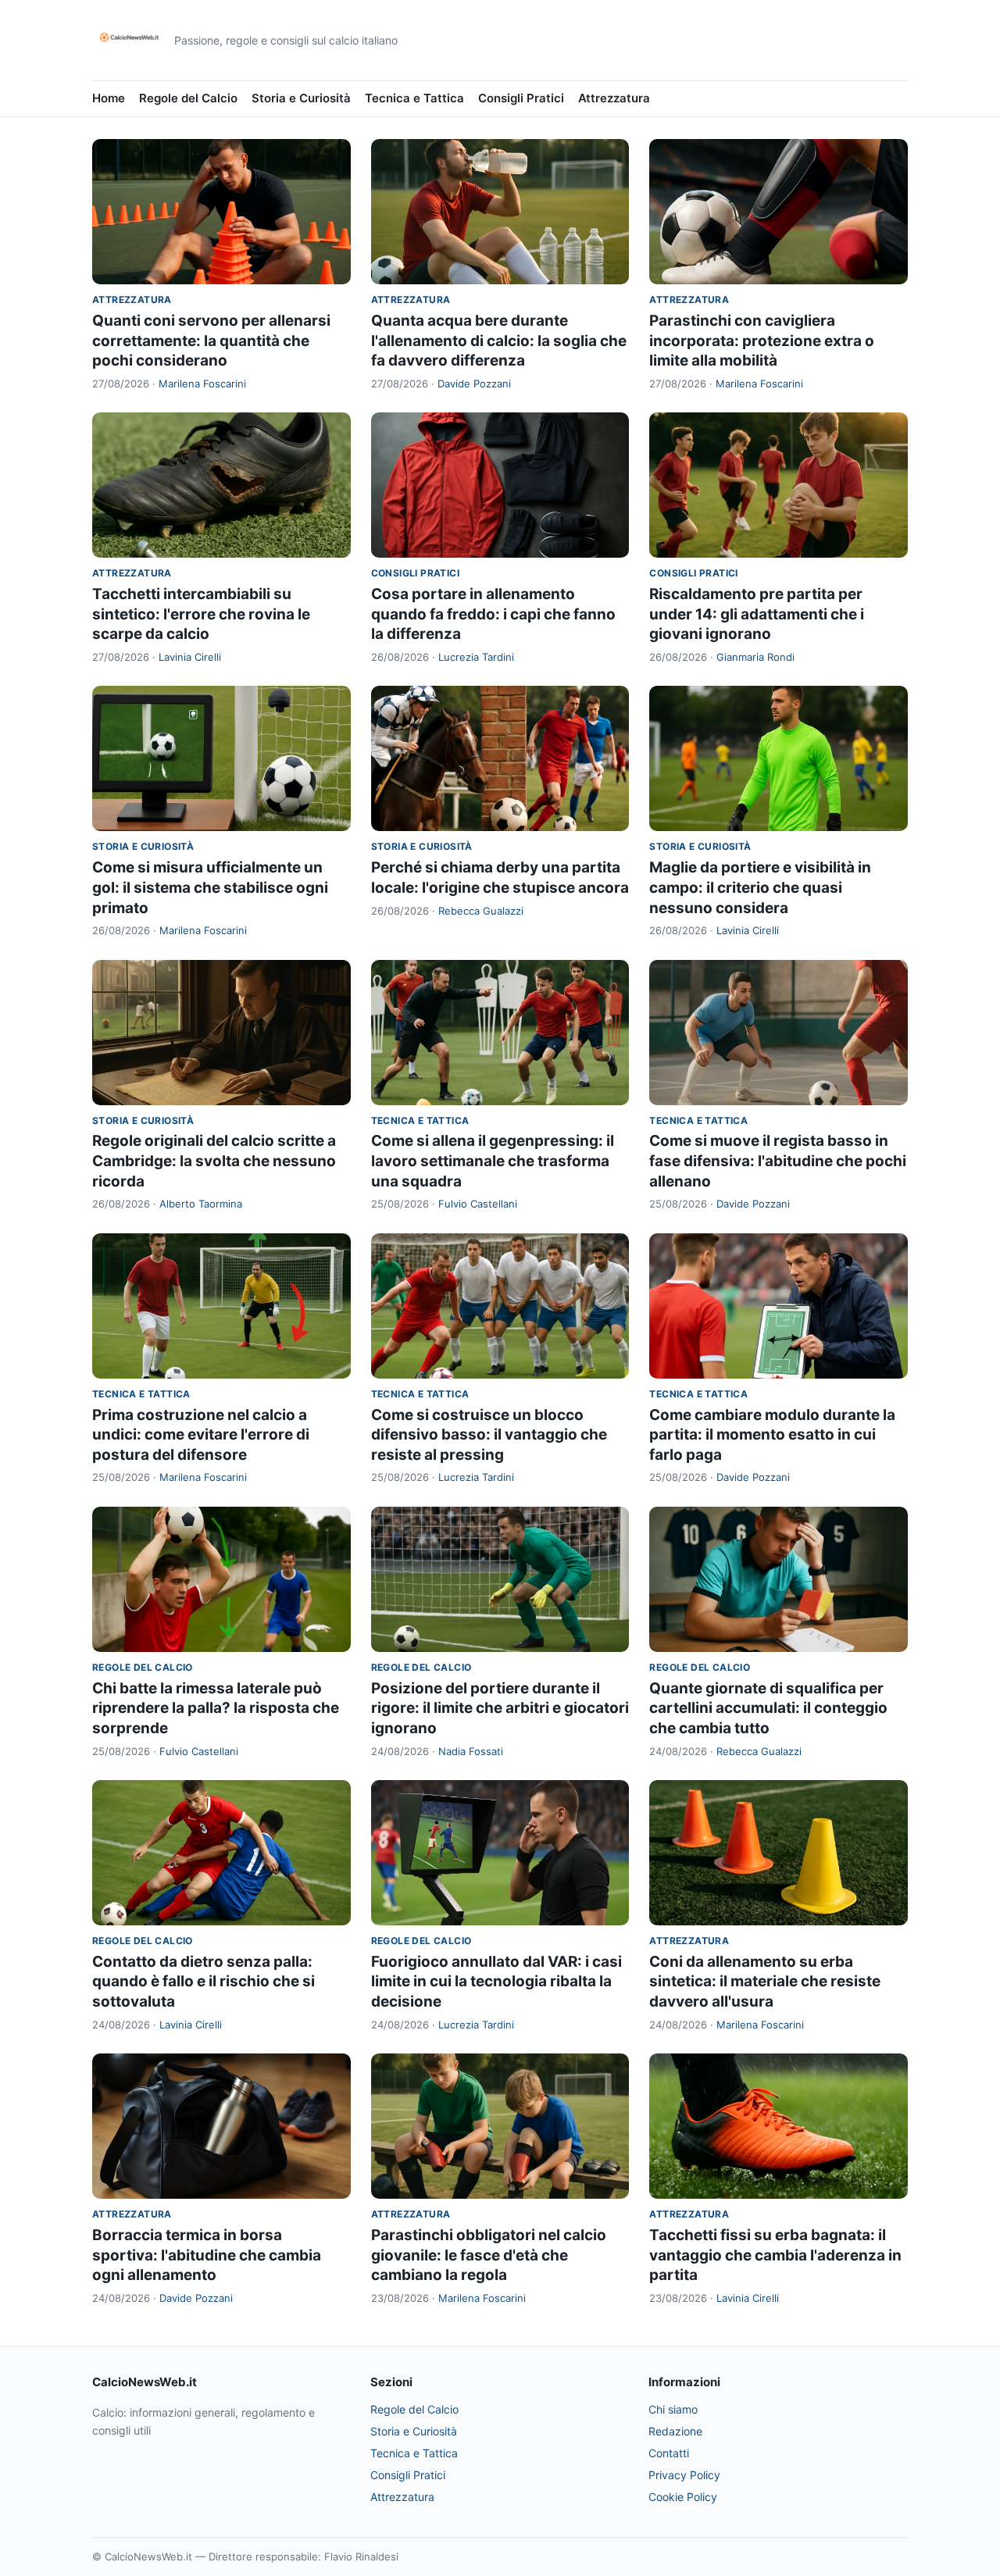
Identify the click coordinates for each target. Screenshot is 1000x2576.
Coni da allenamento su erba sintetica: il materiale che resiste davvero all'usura (765, 1982)
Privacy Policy (684, 2475)
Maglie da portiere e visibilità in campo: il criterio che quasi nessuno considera (760, 887)
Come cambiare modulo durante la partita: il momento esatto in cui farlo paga (772, 1435)
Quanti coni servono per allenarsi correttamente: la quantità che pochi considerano (211, 341)
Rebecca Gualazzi (481, 911)
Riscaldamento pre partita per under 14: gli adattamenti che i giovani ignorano (757, 614)
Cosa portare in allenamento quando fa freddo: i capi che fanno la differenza (493, 614)
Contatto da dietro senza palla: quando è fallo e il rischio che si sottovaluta (204, 1982)
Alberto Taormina (201, 1204)
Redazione (675, 2431)
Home (109, 98)
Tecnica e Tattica (414, 98)
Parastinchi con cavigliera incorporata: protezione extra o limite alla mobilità (762, 341)
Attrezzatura (614, 98)
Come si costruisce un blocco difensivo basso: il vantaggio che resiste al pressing (489, 1435)
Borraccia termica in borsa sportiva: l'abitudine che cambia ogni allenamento (207, 2255)
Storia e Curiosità (301, 98)
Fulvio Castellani (478, 1204)
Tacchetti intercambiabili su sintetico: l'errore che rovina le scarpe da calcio (201, 614)
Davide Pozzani (474, 384)
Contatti (669, 2453)
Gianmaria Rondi (755, 657)
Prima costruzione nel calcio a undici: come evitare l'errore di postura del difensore (201, 1435)
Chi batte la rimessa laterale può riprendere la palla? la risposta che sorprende (216, 1708)
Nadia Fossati (471, 1751)
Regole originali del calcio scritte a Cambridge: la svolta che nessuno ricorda (214, 1161)
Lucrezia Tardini (476, 657)
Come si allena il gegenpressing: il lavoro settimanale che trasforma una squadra (493, 1161)
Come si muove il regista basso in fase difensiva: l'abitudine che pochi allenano (778, 1161)
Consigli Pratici (521, 98)
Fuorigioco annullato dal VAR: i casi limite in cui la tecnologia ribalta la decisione (496, 1982)
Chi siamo (673, 2409)
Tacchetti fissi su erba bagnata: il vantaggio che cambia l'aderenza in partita (775, 2255)
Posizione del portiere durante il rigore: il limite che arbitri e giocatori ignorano (500, 1708)
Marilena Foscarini (202, 384)
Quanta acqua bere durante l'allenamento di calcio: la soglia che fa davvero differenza (499, 341)
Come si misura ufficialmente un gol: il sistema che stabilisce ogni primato (210, 887)
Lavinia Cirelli (190, 657)
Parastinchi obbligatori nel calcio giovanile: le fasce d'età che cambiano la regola (489, 2255)
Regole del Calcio (188, 98)
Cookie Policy (683, 2497)
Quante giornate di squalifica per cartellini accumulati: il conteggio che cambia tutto (768, 1708)
